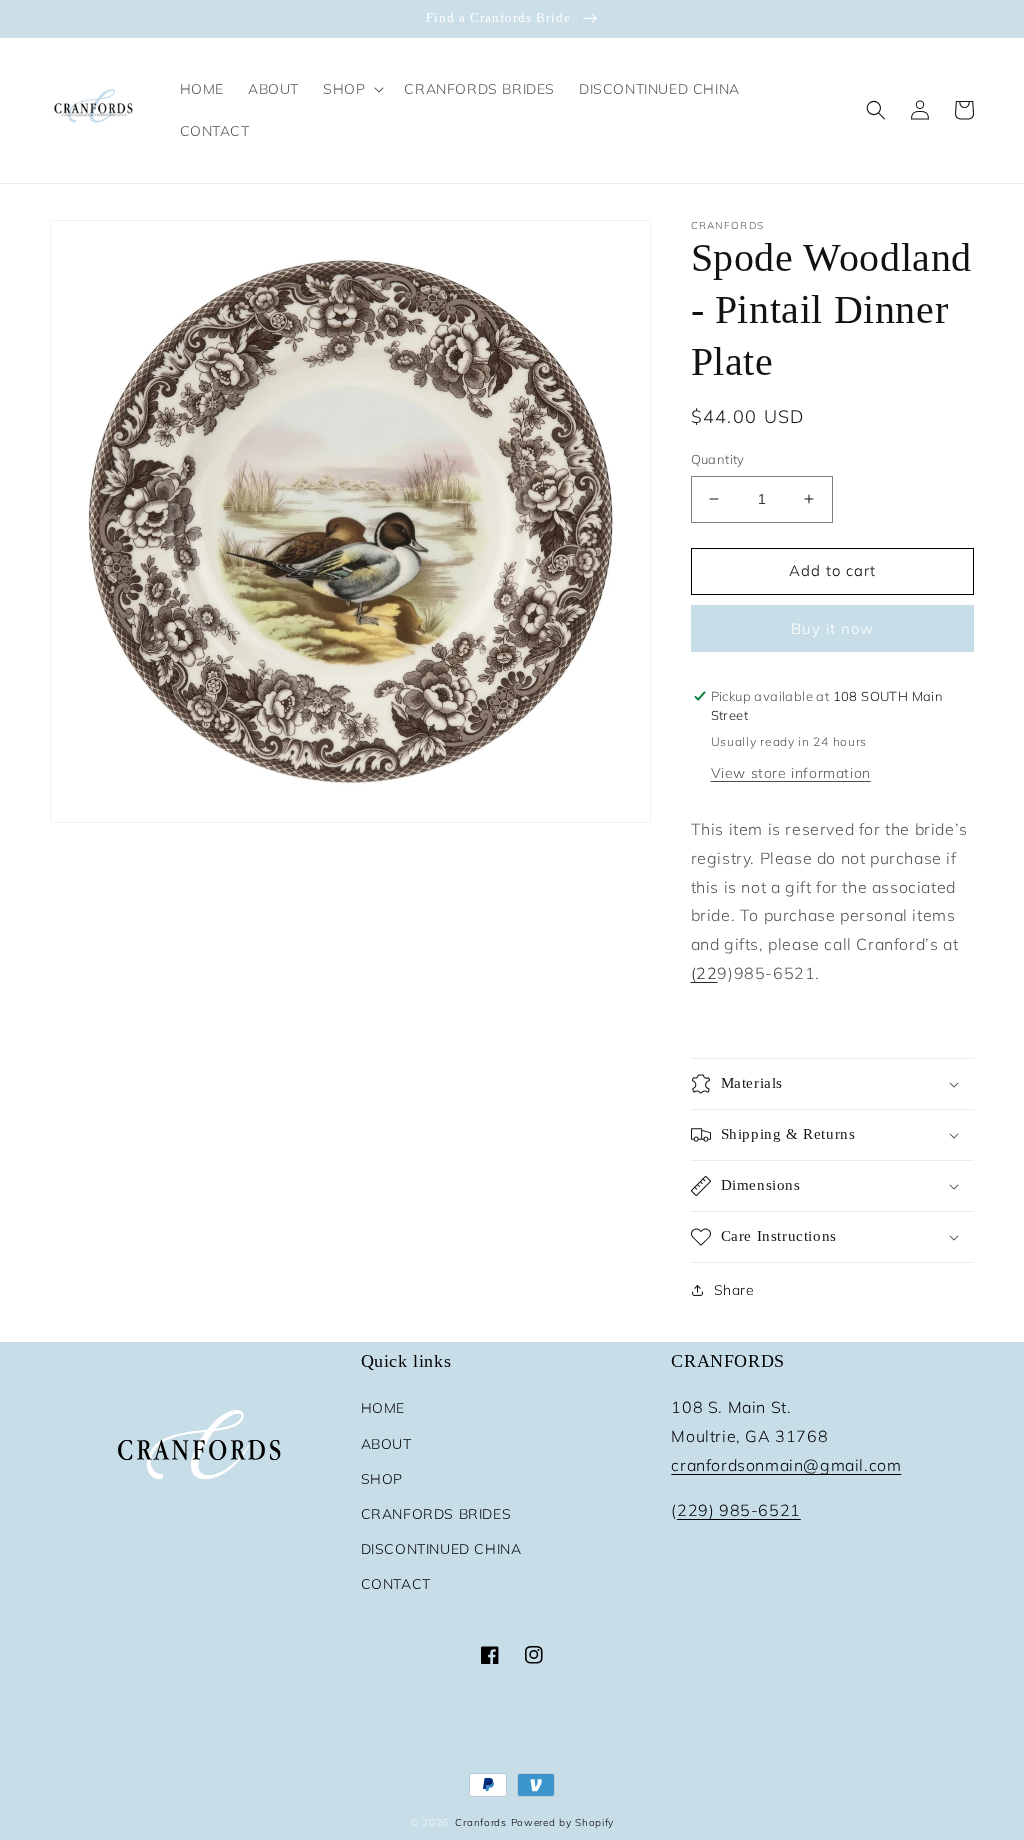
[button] (351, 89)
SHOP (382, 1479)
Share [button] (734, 1290)
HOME (383, 1408)
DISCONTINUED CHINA (441, 1549)
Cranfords (480, 1822)
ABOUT (386, 1444)
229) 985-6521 (739, 1510)
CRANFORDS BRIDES (436, 1514)
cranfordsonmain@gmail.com (786, 1465)
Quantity (718, 459)
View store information (791, 773)
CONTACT (396, 1584)
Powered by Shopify (563, 1822)
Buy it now (832, 628)
